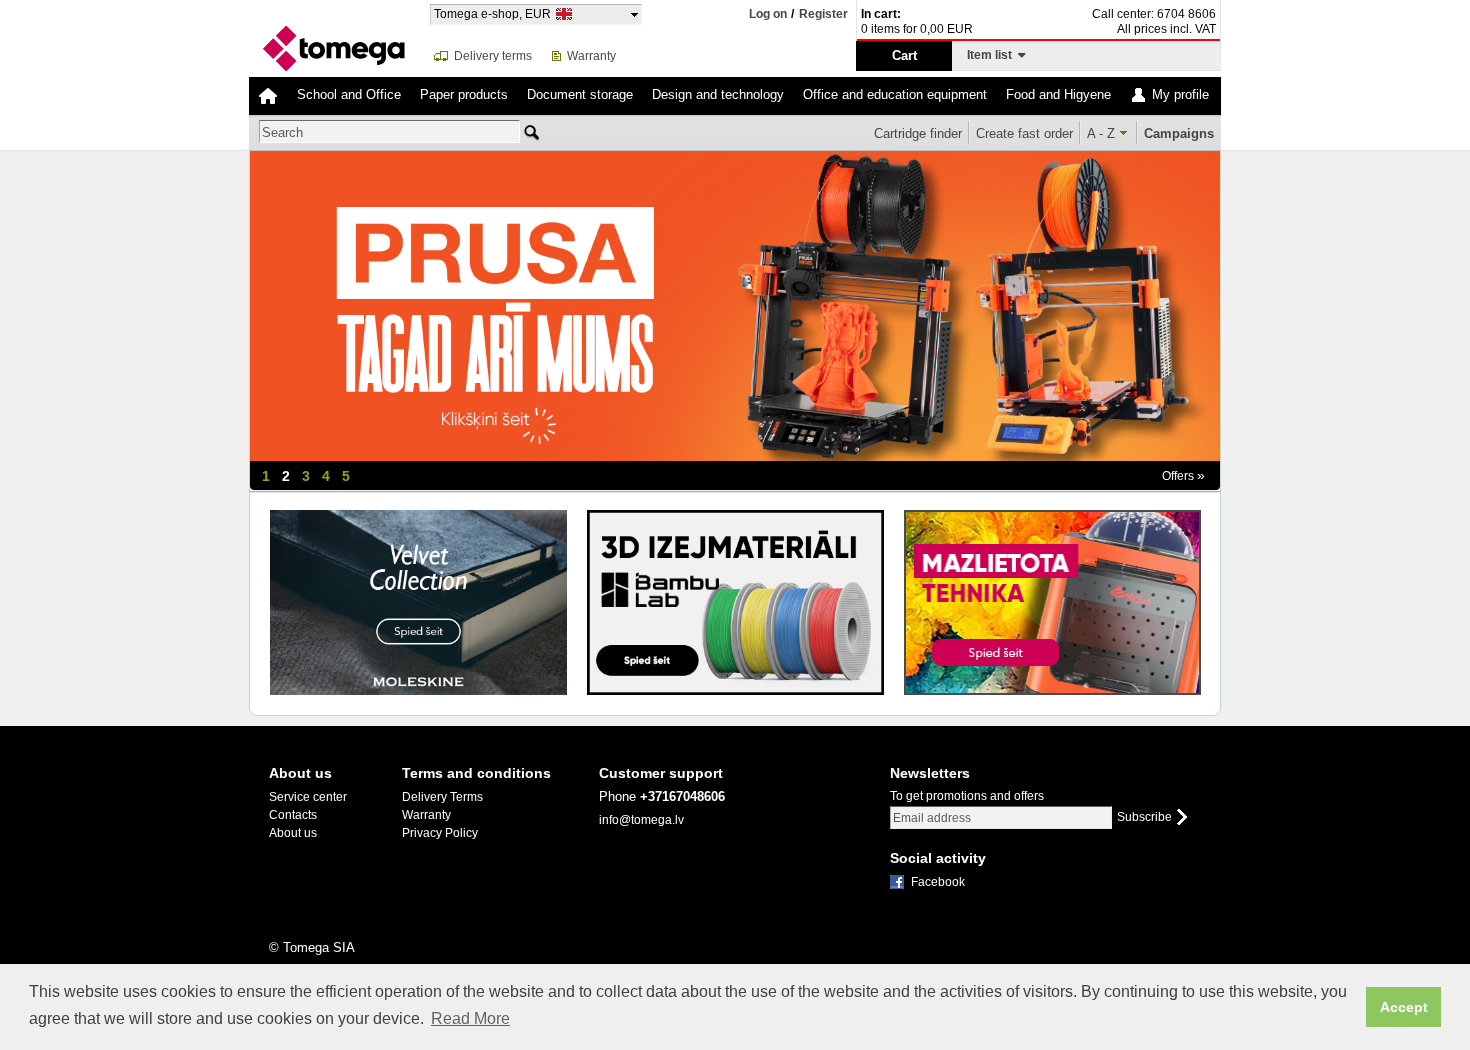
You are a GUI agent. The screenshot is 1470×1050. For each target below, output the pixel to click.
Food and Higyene (1058, 94)
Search (282, 132)
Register (823, 14)
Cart (904, 55)
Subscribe (1144, 817)
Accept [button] (1404, 1007)
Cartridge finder (918, 133)
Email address (932, 818)
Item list (992, 55)
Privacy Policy (440, 833)
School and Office (349, 94)
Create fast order (1024, 133)
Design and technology (718, 94)
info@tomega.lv (641, 820)
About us (293, 833)
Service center (308, 797)
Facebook (938, 882)
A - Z (1101, 133)
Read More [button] (470, 1018)
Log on (768, 14)
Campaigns (1179, 133)
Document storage (580, 94)
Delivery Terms (442, 797)
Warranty (591, 56)
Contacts (293, 815)
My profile (1180, 94)
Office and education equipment (895, 94)
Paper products (464, 94)
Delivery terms (493, 56)
